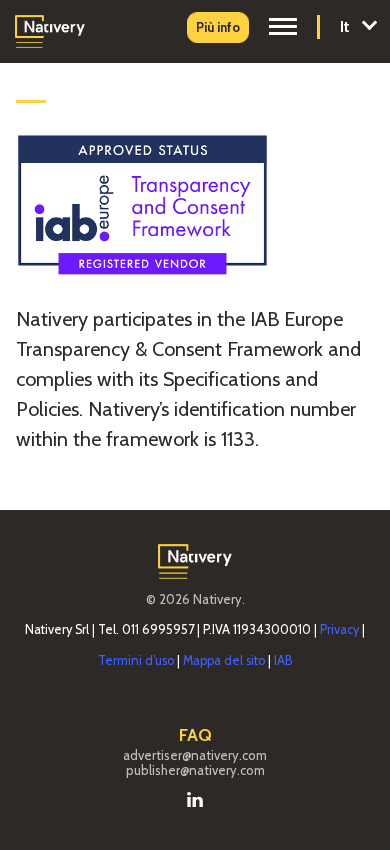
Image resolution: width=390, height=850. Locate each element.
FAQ (195, 735)
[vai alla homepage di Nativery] (50, 29)
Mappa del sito (224, 660)
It (347, 26)
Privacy (339, 629)
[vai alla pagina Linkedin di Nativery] (195, 797)
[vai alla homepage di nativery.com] (195, 559)
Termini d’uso (136, 660)
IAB (283, 660)
